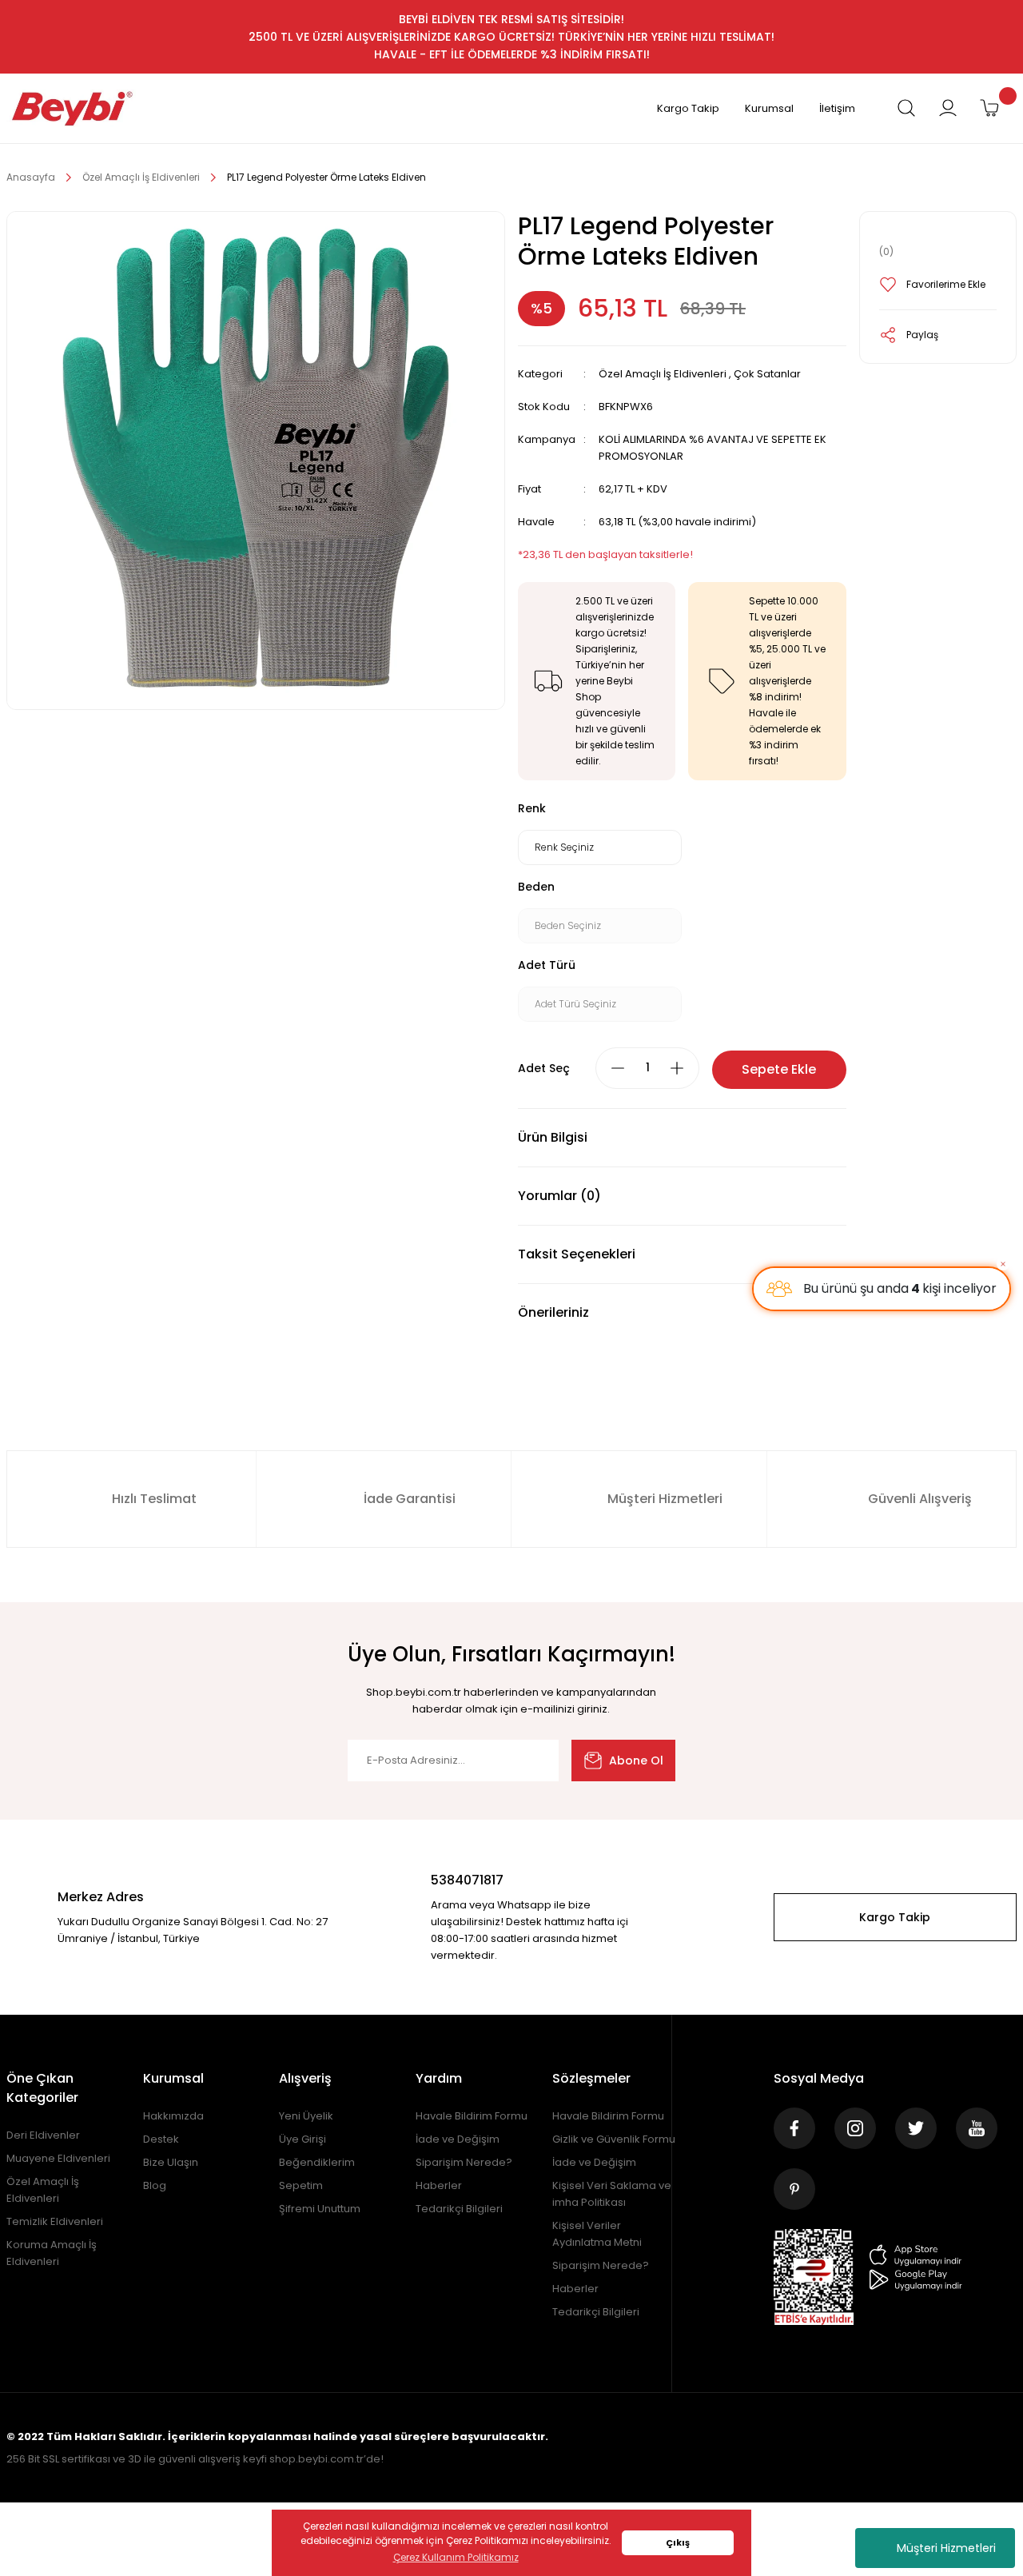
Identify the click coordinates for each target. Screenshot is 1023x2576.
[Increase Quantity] (677, 1068)
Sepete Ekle (779, 1069)
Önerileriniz (553, 1312)
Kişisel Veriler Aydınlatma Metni (597, 2234)
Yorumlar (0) (559, 1196)
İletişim (837, 108)
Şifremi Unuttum (320, 2209)
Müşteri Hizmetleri (946, 2548)
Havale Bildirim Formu (472, 2116)
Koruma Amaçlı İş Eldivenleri (52, 2253)
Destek (161, 2139)
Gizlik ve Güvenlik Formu (614, 2139)
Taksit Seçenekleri (577, 1254)
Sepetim (301, 2185)
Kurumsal (769, 108)
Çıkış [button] (678, 2543)
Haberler (439, 2185)
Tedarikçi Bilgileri (459, 2209)
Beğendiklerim (317, 2162)
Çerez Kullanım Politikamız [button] (456, 2557)
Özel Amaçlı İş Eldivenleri (663, 374)
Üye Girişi (303, 2139)
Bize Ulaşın (171, 2162)
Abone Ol (636, 1761)
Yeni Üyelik (306, 2116)
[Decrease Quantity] (618, 1068)
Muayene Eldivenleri (58, 2158)
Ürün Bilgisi (553, 1137)
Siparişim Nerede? (464, 2162)
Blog (155, 2185)
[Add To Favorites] (938, 285)
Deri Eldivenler (43, 2135)
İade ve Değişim (458, 2139)
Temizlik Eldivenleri (55, 2221)
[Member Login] (948, 108)
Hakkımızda (173, 2116)
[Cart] (989, 108)
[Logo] (72, 108)
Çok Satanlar (767, 374)
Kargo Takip (688, 108)
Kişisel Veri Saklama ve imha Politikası (612, 2194)
